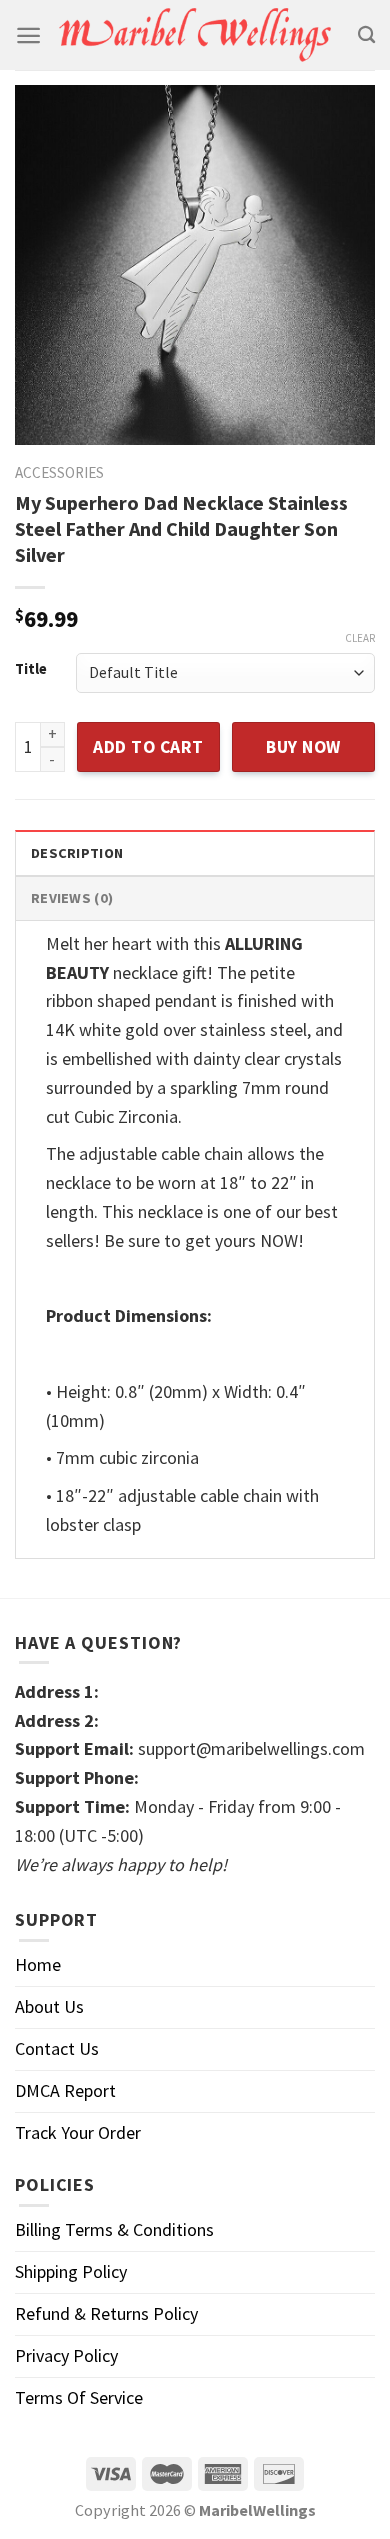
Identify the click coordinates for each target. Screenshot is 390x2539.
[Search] (366, 35)
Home (38, 1964)
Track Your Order (78, 2132)
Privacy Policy (66, 2355)
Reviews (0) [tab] (72, 898)
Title (31, 669)
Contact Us (57, 2048)
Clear (360, 638)
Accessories (59, 472)
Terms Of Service (79, 2397)
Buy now (303, 747)
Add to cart (148, 747)
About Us (49, 2006)
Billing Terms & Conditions (114, 2229)
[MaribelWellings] (195, 35)
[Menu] (28, 35)
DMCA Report (65, 2090)
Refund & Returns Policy (106, 2313)
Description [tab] (77, 853)
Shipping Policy (71, 2271)
